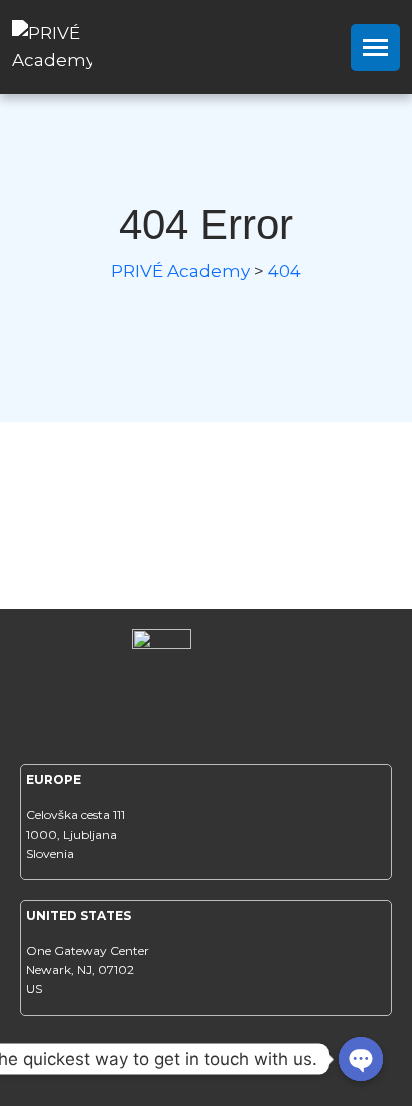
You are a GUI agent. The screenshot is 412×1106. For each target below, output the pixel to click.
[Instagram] (206, 1061)
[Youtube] (261, 1061)
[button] (375, 47)
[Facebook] (151, 1061)
